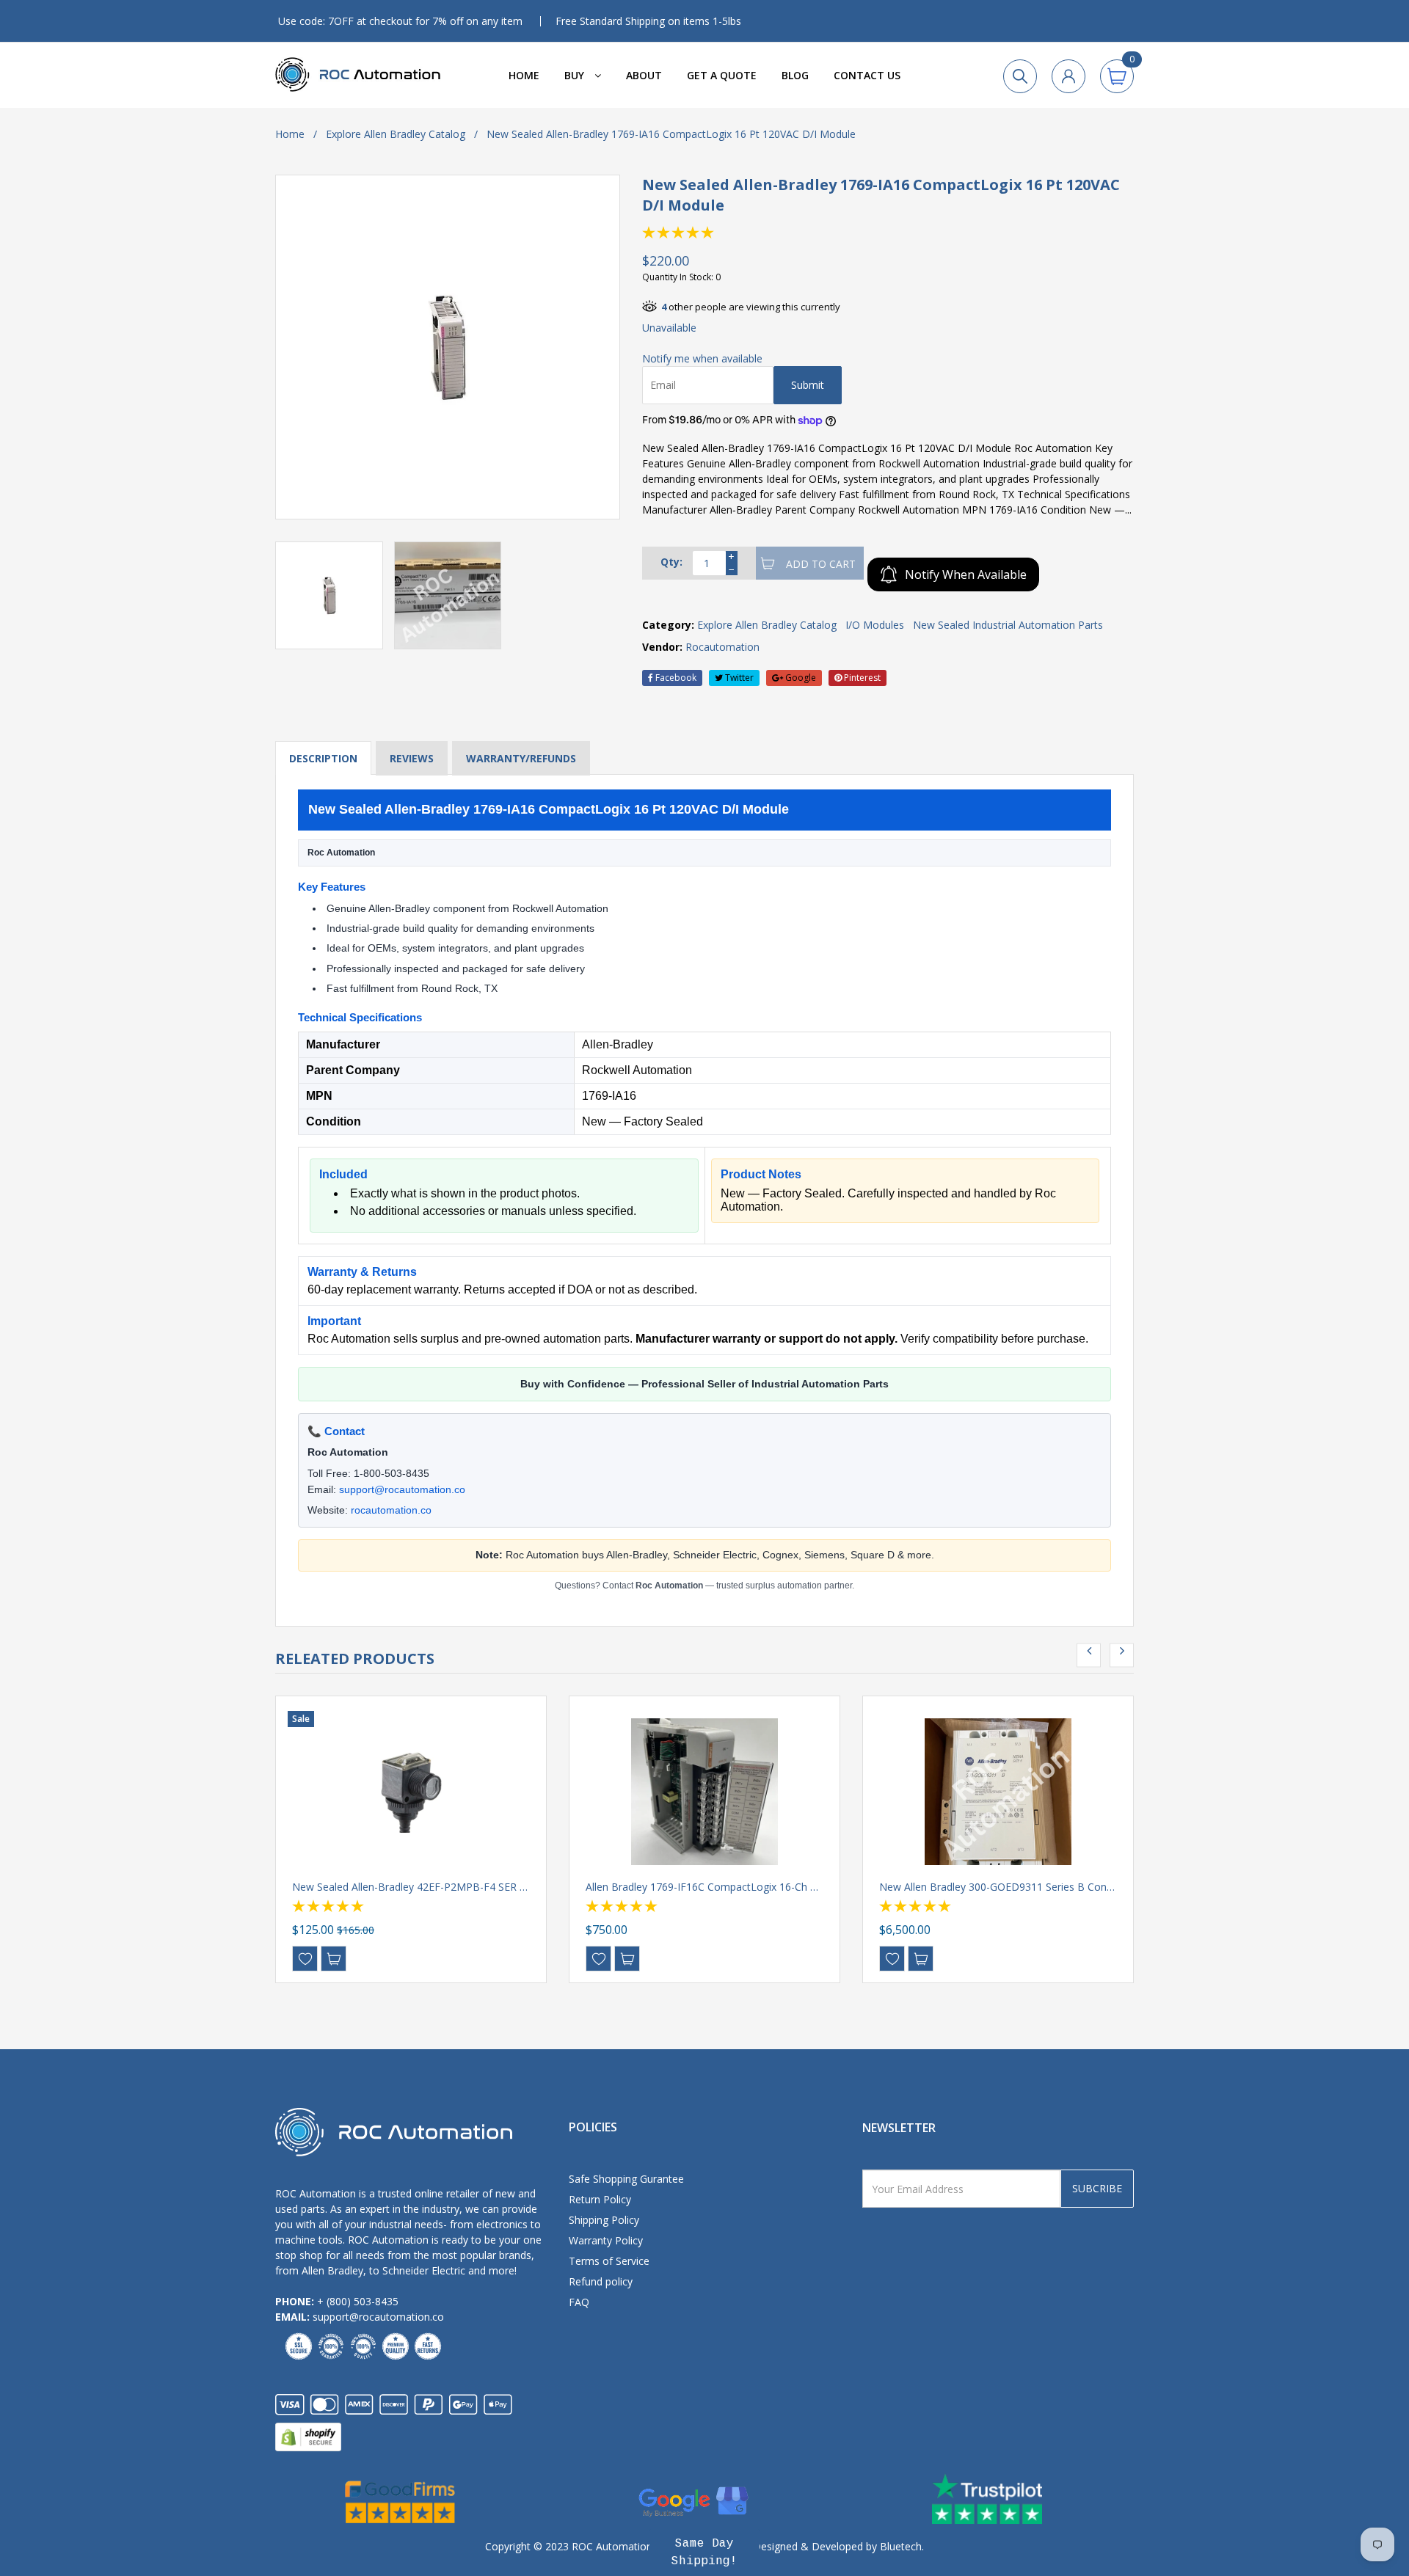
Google (800, 678)
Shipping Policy (604, 2220)
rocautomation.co (391, 1510)
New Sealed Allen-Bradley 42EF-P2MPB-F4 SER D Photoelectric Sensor (461, 1887)
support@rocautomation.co (402, 1489)
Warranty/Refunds (521, 758)
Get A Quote (722, 75)
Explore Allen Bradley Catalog (396, 134)
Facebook (675, 678)
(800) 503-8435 (363, 2301)
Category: (668, 625)
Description (323, 758)
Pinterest (861, 678)
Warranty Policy (606, 2240)
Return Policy (600, 2199)
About (644, 75)
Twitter (738, 678)
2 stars (664, 233)
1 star (649, 233)
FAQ (579, 2302)
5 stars (708, 233)
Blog (795, 75)
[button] (704, 2553)
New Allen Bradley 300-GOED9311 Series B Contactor (1007, 1887)
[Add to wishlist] (305, 1959)
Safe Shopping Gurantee (626, 2179)
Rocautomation (722, 647)
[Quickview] (334, 1959)
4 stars (693, 233)
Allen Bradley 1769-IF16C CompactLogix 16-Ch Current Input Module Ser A (762, 1887)
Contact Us (867, 75)
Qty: (671, 562)
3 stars (679, 233)
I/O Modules (875, 625)
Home (524, 75)
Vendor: (662, 647)
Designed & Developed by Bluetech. (837, 2546)
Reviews (412, 758)
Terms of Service (609, 2261)
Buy (576, 75)
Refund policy (601, 2281)
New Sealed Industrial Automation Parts (1008, 625)
